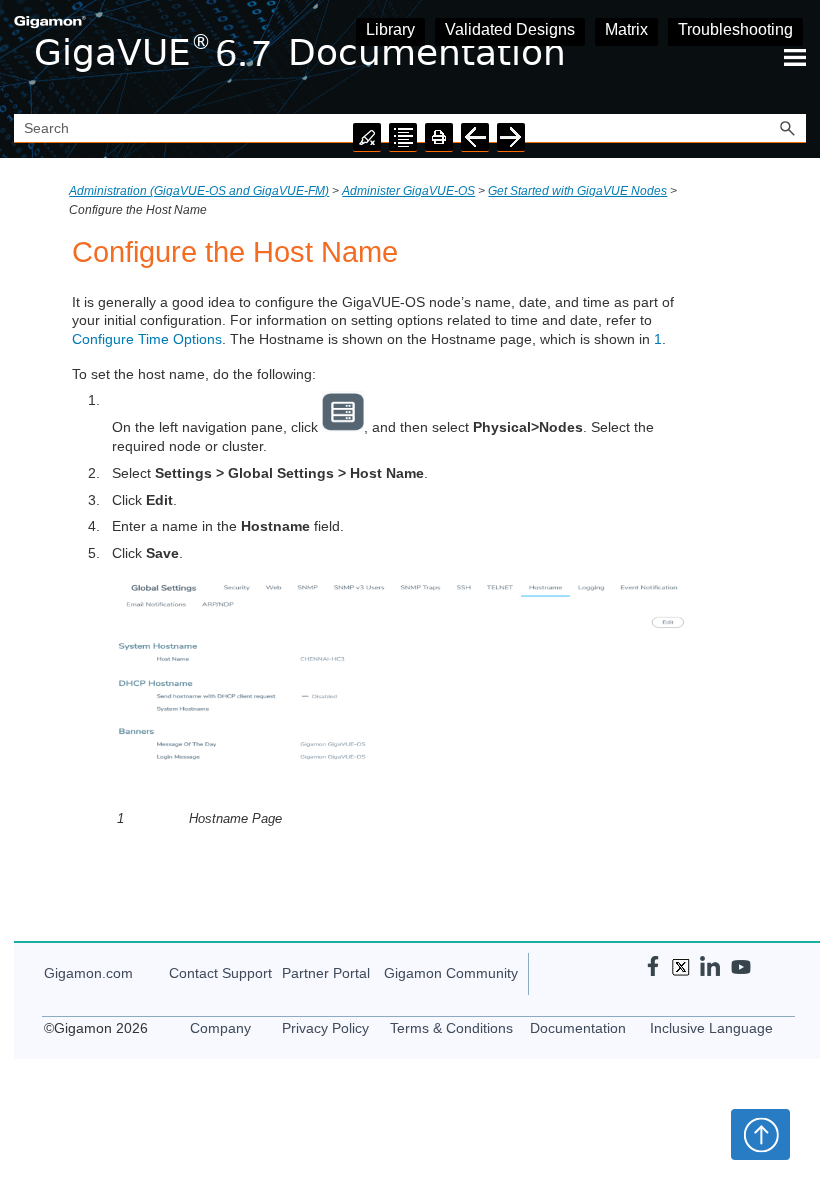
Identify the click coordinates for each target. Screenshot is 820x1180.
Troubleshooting (735, 29)
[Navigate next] (511, 137)
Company (220, 1028)
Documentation (578, 1028)
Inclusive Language (711, 1028)
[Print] (439, 137)
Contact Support (220, 973)
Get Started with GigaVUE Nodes (577, 191)
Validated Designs (510, 29)
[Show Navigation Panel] (795, 57)
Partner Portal (326, 973)
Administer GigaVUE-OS (408, 191)
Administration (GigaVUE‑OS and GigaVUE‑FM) (199, 191)
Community (451, 973)
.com (88, 973)
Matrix (626, 29)
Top (760, 1134)
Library (390, 29)
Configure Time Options (147, 339)
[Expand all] (403, 137)
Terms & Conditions (451, 1028)
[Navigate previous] (475, 137)
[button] (788, 128)
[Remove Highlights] (367, 137)
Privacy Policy (325, 1028)
